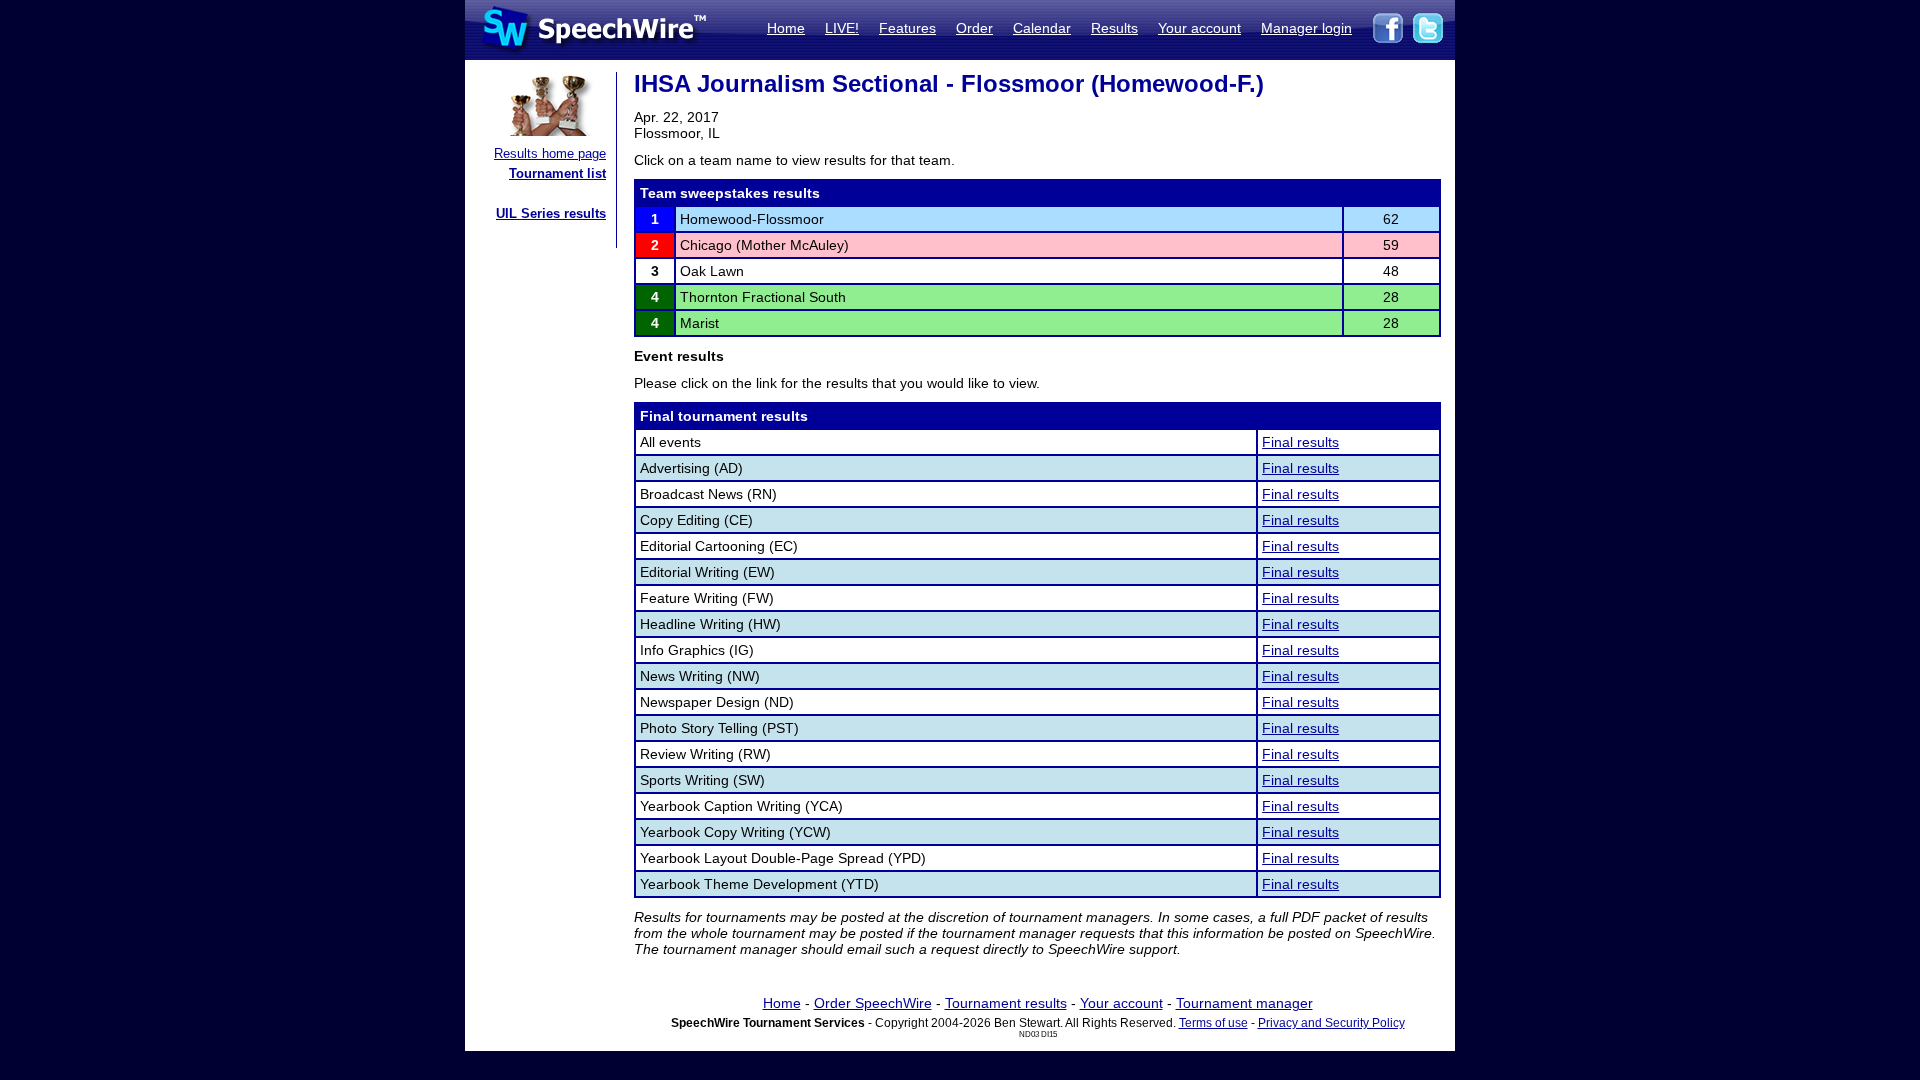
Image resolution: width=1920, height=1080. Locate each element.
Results (1114, 28)
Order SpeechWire (873, 1003)
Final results (1300, 442)
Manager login (1306, 28)
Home (786, 28)
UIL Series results (551, 213)
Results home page (550, 153)
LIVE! (842, 28)
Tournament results (1006, 1003)
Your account (1199, 28)
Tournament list (557, 173)
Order (974, 28)
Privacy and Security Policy (1331, 1023)
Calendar (1042, 28)
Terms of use (1213, 1023)
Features (907, 28)
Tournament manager (1244, 1003)
